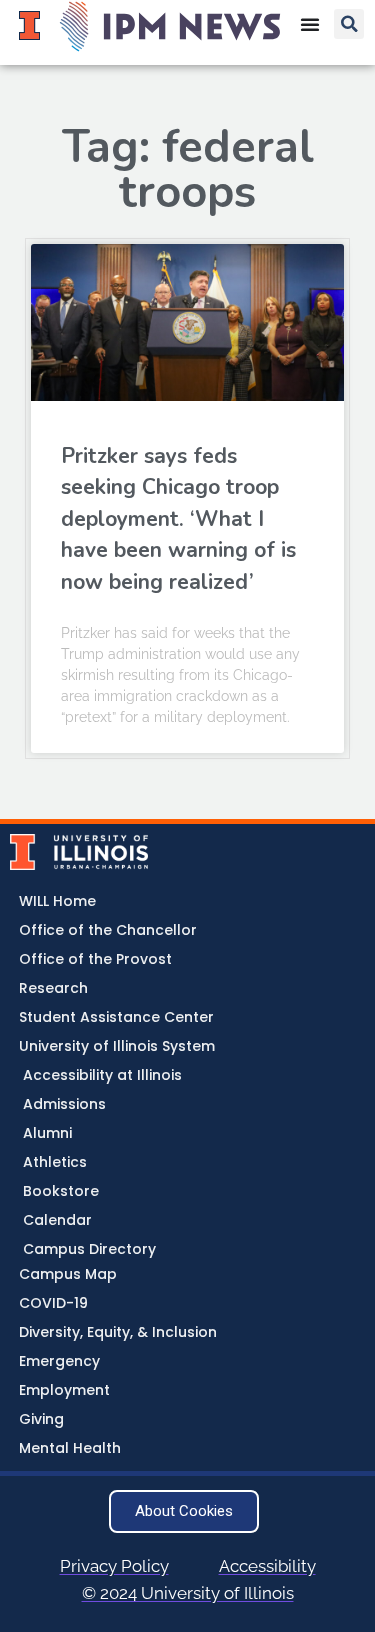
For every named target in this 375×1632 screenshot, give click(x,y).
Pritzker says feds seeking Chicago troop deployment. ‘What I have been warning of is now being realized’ (178, 519)
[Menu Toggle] (310, 24)
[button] (349, 24)
